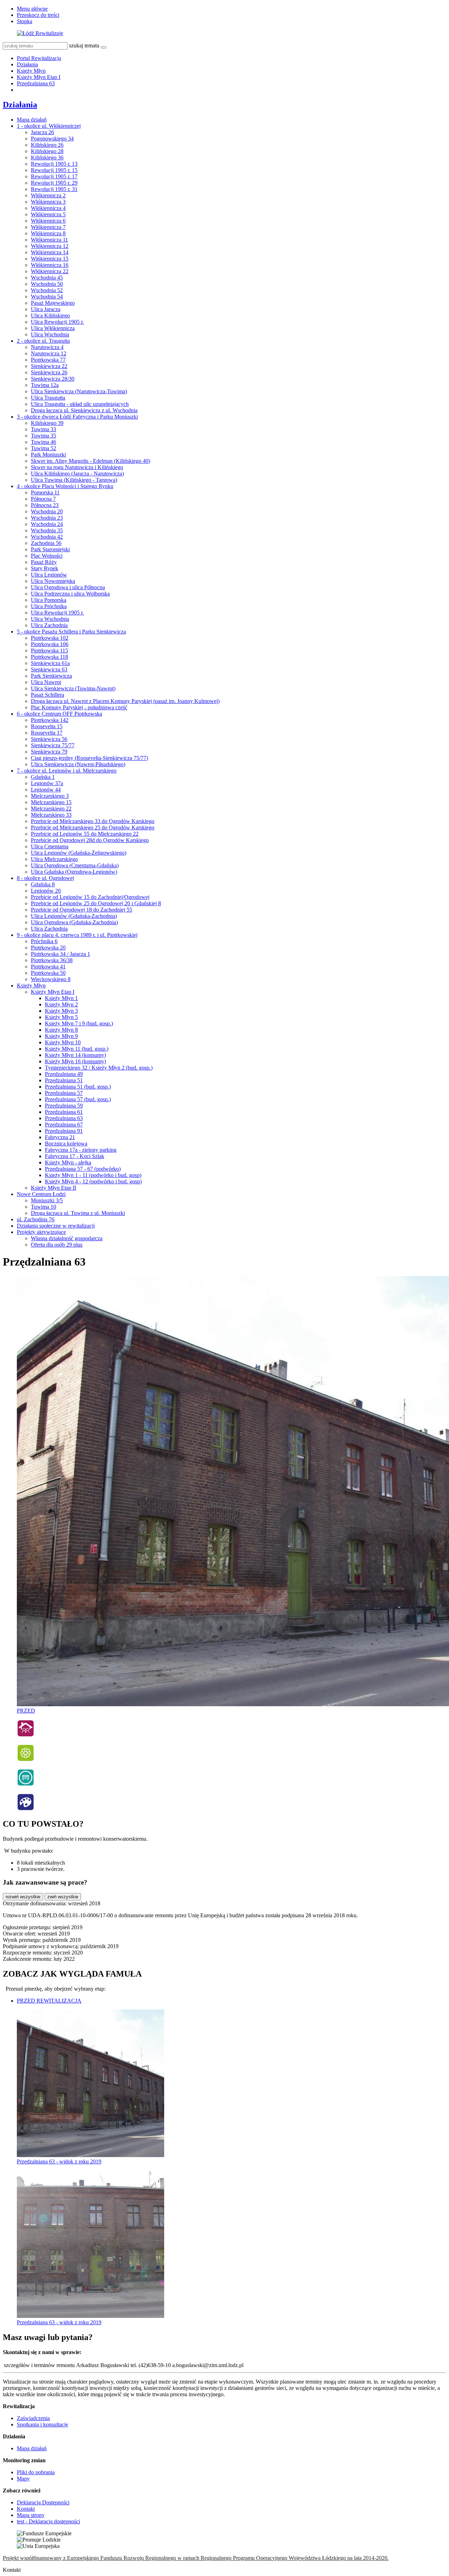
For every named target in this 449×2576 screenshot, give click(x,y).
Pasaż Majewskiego (53, 303)
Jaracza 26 (42, 132)
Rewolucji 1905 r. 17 (54, 176)
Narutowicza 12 (49, 353)
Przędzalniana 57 (64, 1093)
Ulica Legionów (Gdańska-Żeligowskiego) (79, 853)
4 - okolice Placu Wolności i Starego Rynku (65, 486)
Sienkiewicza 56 (49, 739)
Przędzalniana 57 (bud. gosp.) (78, 1099)
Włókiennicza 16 (50, 265)
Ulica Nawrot (46, 682)
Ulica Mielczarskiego (54, 859)
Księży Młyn (31, 71)
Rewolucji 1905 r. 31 (54, 189)
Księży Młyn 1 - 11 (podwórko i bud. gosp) (93, 1175)
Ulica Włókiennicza (53, 328)
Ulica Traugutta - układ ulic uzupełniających (80, 404)
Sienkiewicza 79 (49, 752)
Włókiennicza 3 (48, 202)
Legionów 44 (46, 790)
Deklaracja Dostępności (43, 2502)
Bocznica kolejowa (66, 1144)
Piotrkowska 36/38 (52, 960)
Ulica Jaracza (46, 309)
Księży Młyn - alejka (68, 1162)
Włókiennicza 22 (50, 271)
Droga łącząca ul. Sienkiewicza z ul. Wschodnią (84, 410)
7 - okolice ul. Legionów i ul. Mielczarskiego (67, 771)
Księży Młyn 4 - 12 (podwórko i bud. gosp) (93, 1181)
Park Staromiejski (50, 549)
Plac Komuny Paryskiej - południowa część (79, 707)
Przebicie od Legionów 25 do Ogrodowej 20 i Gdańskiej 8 (96, 903)
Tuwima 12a (45, 385)
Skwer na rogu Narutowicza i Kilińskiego (77, 467)
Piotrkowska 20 (48, 948)
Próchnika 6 (44, 941)
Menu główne (32, 9)
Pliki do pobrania (36, 2472)
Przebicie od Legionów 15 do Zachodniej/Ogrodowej (90, 897)
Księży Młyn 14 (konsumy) (75, 1055)
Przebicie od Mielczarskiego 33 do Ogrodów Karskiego (93, 821)
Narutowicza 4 (47, 347)
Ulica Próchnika (49, 606)
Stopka (25, 21)
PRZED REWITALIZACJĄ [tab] (49, 2001)
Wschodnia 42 (47, 537)
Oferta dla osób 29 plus (57, 1245)
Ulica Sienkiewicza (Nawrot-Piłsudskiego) (78, 764)
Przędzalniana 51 (64, 1080)
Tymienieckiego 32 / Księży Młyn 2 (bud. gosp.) (99, 1068)
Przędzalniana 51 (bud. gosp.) (78, 1087)
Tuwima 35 (43, 436)
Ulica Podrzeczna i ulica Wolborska (70, 594)
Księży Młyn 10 (63, 1042)
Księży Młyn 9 (61, 1036)
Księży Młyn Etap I (39, 77)
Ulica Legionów (49, 575)
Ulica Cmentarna (50, 846)
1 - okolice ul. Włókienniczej (49, 126)
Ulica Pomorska (49, 600)
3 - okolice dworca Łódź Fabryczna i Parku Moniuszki (77, 417)
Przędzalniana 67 (64, 1125)
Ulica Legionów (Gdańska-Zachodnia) (74, 916)
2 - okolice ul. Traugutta (43, 341)
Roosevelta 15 (47, 726)
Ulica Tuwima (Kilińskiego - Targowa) (74, 480)
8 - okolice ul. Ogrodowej (45, 878)
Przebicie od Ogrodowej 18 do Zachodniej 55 (82, 910)
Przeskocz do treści (38, 15)
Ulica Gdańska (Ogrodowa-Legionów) (74, 872)
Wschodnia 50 (47, 284)
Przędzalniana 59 (64, 1106)
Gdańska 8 (43, 884)
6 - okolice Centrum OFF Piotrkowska (59, 714)
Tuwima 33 (43, 429)
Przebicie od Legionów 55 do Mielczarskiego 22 (85, 834)
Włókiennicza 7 (48, 227)
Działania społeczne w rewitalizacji (56, 1226)
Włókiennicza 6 (48, 221)
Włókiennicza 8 (48, 233)
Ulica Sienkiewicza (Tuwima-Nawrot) (73, 688)
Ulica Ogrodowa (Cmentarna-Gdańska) (75, 865)
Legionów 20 (46, 891)
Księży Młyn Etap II (53, 1188)
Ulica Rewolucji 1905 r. (57, 322)
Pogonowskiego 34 (52, 139)
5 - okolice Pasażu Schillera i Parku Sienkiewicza (71, 632)
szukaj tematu (84, 45)
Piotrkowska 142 (50, 720)
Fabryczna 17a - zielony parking (81, 1150)
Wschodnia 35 (47, 530)
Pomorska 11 (45, 492)
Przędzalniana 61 (64, 1112)
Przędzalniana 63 (36, 83)
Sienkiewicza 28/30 (53, 379)
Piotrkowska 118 (49, 657)
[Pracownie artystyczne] (26, 1809)
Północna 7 (43, 499)
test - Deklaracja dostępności (48, 2521)
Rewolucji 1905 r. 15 (54, 170)
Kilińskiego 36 (47, 157)
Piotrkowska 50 (48, 973)
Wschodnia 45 (47, 278)
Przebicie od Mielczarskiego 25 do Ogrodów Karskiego (93, 827)
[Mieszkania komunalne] (26, 1735)
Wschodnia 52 (47, 290)
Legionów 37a (47, 783)
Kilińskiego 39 (47, 423)
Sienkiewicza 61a (50, 663)
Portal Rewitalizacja (39, 58)
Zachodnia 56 (46, 543)
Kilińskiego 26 (47, 145)
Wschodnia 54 (47, 297)
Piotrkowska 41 (48, 967)
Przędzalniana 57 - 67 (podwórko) (83, 1169)
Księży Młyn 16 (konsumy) (75, 1061)
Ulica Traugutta (48, 398)
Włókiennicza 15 (50, 259)
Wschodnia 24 (47, 524)
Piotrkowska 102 (50, 638)
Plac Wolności (47, 556)
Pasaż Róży (44, 562)
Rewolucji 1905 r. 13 (54, 164)
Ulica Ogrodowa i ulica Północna (68, 587)
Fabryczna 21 (60, 1137)
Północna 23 (45, 505)
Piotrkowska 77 (48, 360)
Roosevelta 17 (47, 733)
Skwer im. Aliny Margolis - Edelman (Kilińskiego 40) (91, 461)
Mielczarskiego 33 (51, 815)
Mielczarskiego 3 (50, 796)
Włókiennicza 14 (50, 252)
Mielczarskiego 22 (51, 809)
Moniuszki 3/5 (47, 1200)
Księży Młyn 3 (61, 1011)
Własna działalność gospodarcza (67, 1238)
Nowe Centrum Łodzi (41, 1194)
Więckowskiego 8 (51, 979)
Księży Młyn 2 (61, 1004)
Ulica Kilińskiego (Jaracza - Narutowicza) (77, 474)
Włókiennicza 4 (48, 208)
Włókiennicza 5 (48, 214)
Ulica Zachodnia (49, 625)
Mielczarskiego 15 (51, 802)
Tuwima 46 (43, 442)
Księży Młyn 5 (61, 1017)
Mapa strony (31, 2515)
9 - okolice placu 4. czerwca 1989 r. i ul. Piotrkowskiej (77, 935)
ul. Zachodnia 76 (36, 1219)
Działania (27, 64)
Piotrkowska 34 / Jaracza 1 (61, 954)
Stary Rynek (45, 568)
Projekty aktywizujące (41, 1232)
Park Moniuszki (48, 455)
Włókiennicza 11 (49, 240)
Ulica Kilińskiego (50, 316)
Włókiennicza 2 (48, 195)
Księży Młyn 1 (61, 998)
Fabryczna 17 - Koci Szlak (75, 1156)
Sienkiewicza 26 (49, 372)
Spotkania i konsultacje (42, 2424)
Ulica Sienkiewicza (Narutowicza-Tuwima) (79, 391)
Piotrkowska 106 (50, 644)
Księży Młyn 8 (61, 1030)
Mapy (23, 2479)
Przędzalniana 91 (64, 1131)
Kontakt (26, 2509)
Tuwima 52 (43, 448)
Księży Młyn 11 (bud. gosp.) (77, 1049)
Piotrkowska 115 (49, 650)
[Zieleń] (26, 1760)
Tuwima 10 (43, 1207)
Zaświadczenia (33, 2418)
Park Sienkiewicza (51, 676)
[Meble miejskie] (26, 1784)
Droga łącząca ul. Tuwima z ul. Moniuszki (78, 1213)
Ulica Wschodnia (50, 334)
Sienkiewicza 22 (49, 366)
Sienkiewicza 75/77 (53, 745)
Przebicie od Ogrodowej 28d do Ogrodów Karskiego (90, 840)
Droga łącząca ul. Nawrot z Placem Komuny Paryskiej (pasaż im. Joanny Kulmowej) (125, 701)
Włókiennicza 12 (50, 246)
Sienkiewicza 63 (49, 669)
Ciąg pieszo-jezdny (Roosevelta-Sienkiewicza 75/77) (89, 758)
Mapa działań (32, 120)
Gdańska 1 (43, 777)
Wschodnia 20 (47, 511)
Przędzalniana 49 (64, 1074)
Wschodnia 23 (47, 518)
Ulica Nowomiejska (53, 581)
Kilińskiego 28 (47, 151)
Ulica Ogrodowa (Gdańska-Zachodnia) (74, 922)
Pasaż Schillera (48, 695)
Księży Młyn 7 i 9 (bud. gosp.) (79, 1023)
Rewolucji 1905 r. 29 (54, 183)
